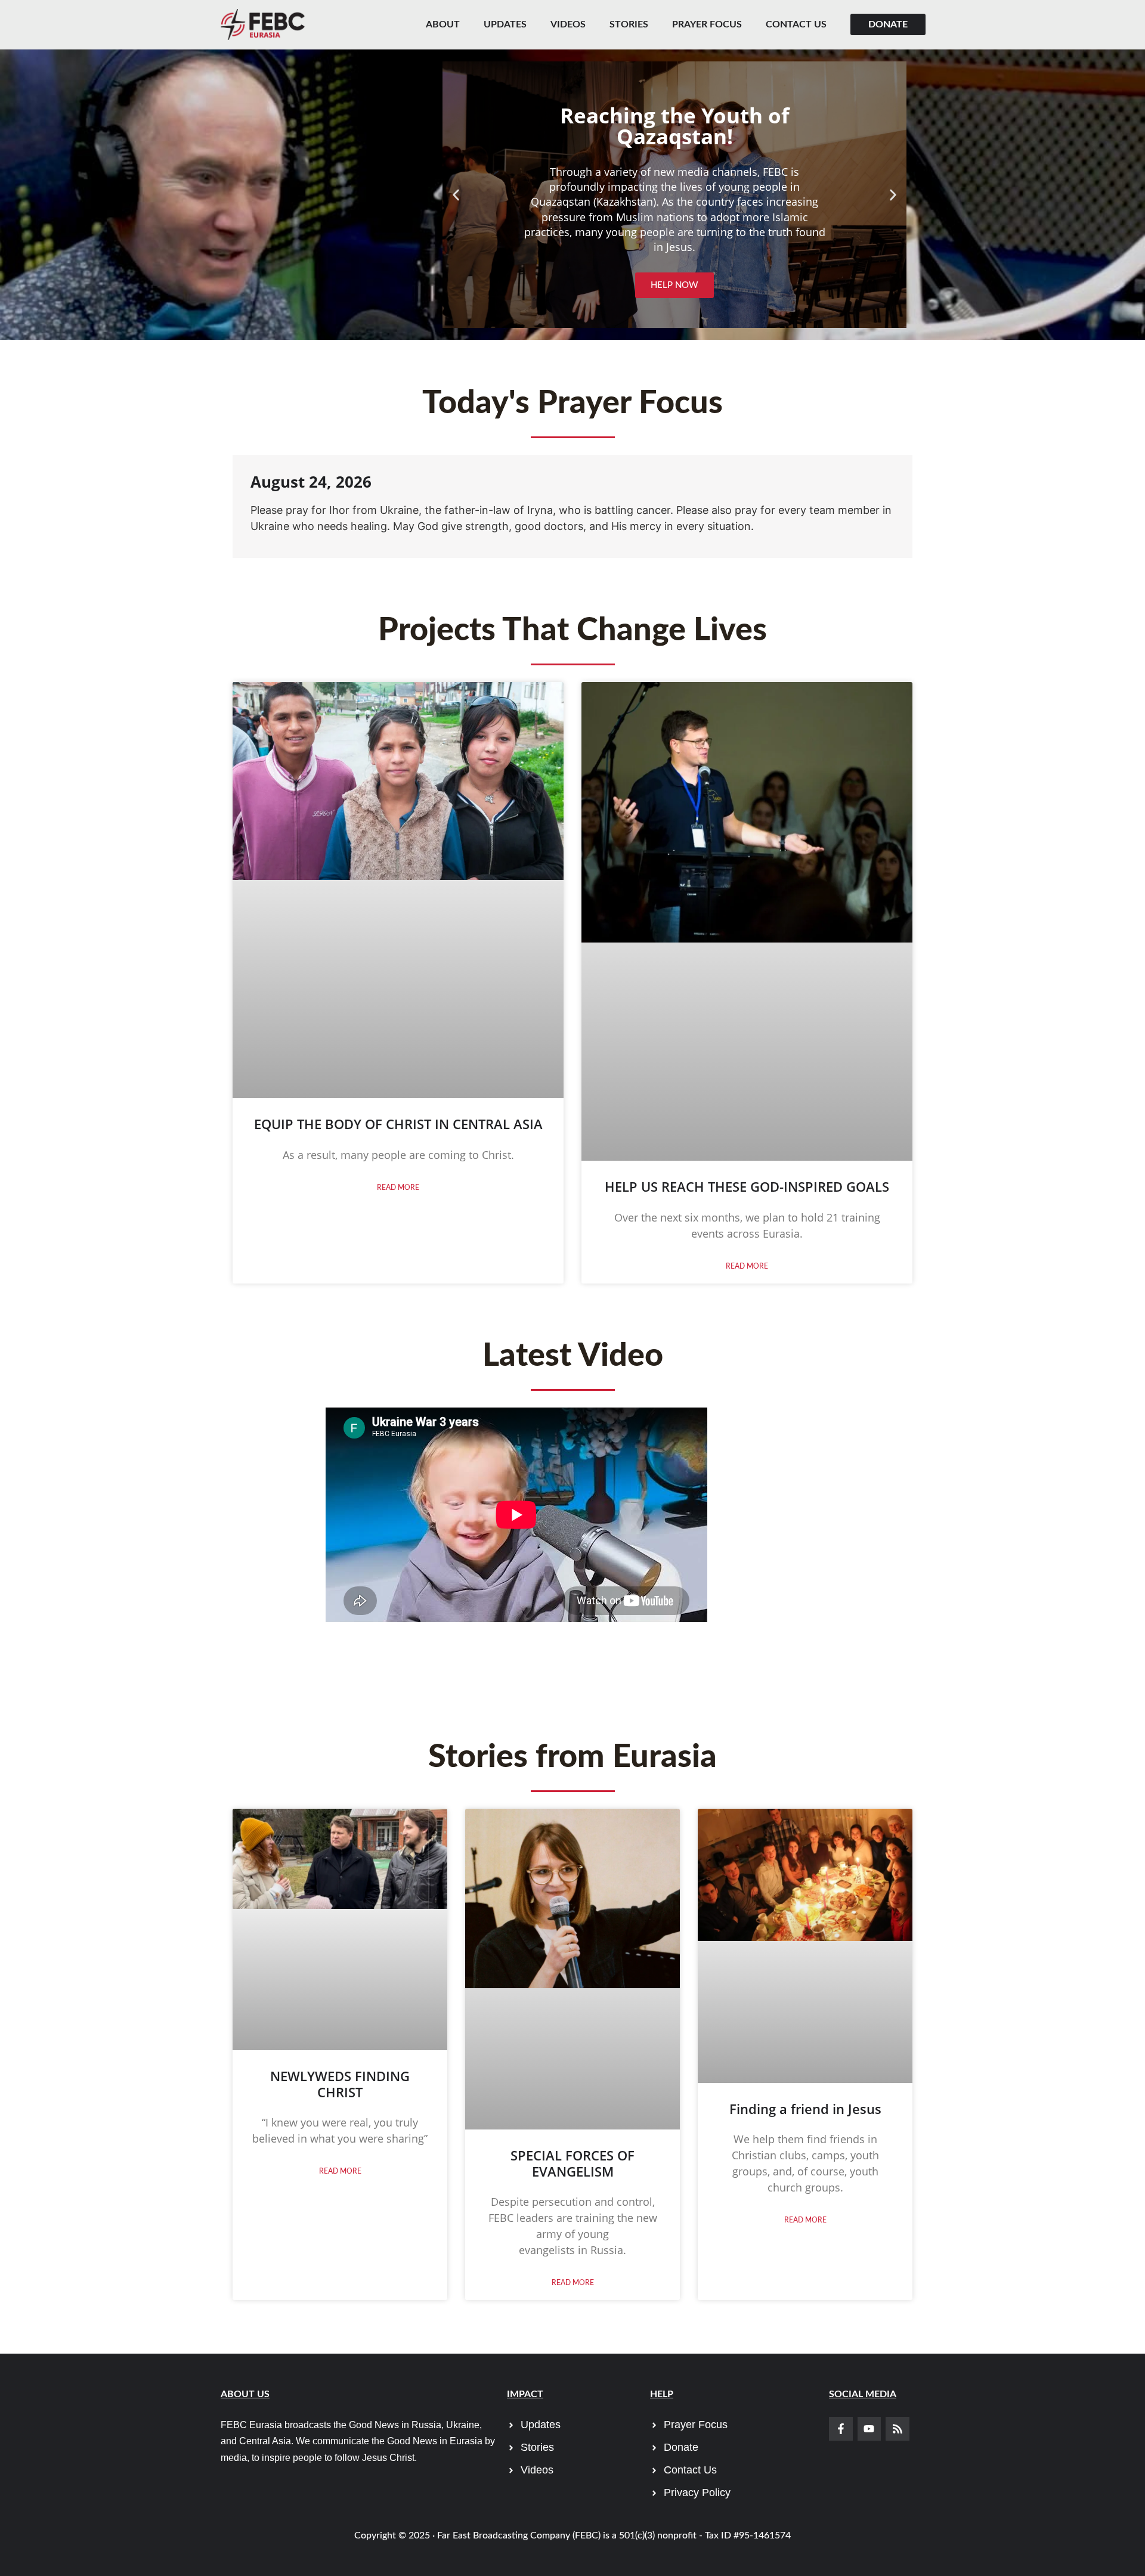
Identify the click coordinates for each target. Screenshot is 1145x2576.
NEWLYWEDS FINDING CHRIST (340, 2084)
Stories (629, 24)
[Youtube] (869, 2429)
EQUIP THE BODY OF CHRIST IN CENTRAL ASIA (398, 1124)
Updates (505, 24)
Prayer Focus (707, 24)
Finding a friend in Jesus (805, 2109)
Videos (568, 24)
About (443, 24)
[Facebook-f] (841, 2429)
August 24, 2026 (311, 482)
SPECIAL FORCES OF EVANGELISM (572, 2163)
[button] (456, 195)
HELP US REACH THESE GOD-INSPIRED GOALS (747, 1186)
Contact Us (796, 24)
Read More (398, 1188)
